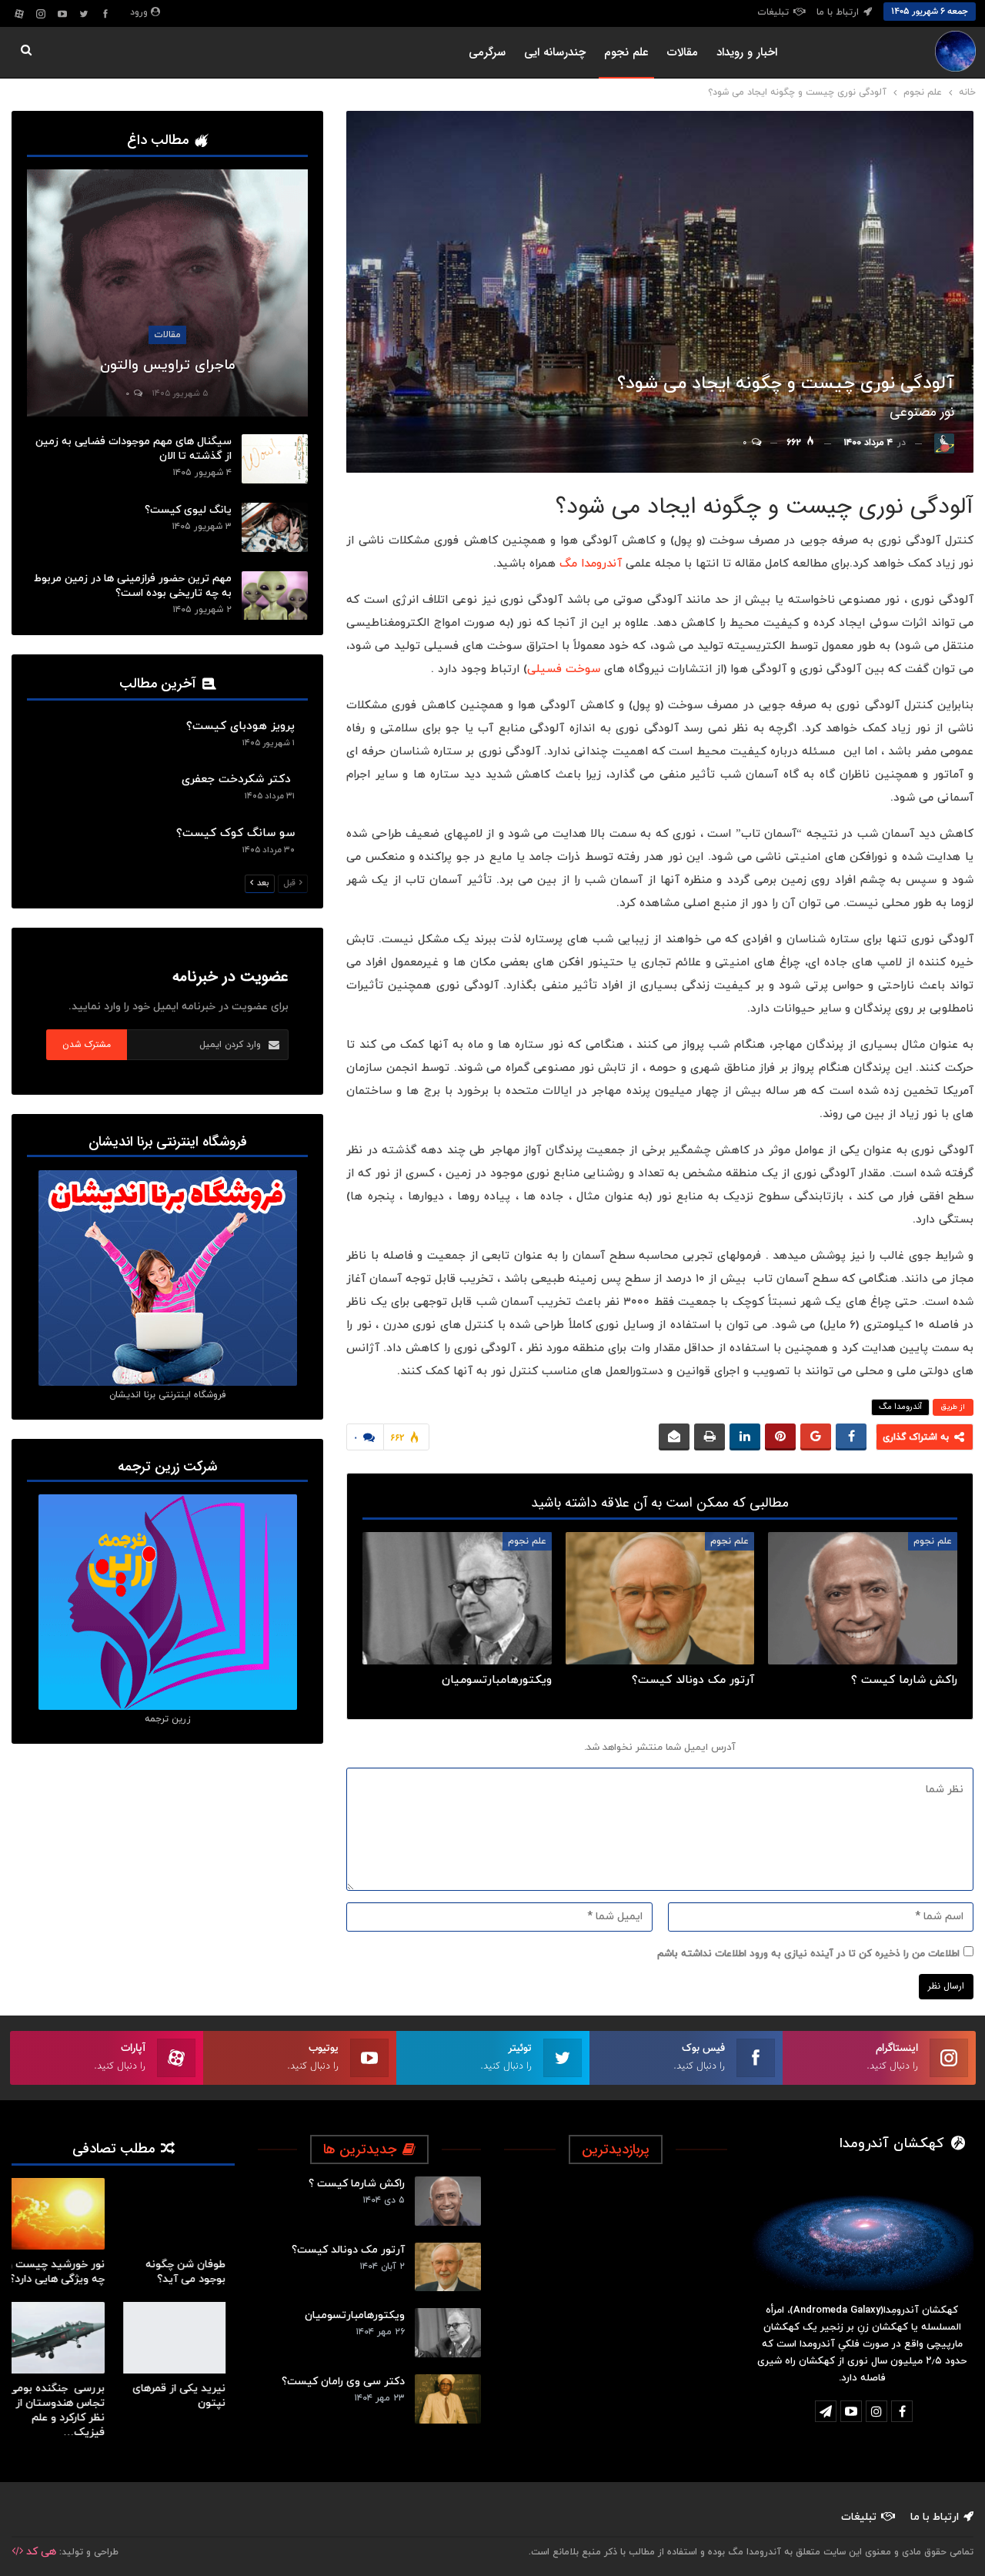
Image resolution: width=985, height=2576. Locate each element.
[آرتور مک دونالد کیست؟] (660, 1598)
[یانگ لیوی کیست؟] (275, 527)
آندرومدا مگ (591, 564)
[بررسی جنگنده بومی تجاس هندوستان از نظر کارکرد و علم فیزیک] (63, 2338)
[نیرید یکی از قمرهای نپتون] (184, 2338)
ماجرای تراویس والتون (168, 365)
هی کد (40, 2552)
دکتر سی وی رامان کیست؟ (343, 2382)
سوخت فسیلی (564, 669)
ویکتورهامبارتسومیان (355, 2315)
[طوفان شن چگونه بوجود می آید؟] (184, 2214)
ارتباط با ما (838, 12)
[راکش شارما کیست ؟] (863, 1598)
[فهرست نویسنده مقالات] (944, 443)
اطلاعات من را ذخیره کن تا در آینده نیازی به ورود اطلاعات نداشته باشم (808, 1954)
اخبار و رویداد (747, 52)
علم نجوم (626, 52)
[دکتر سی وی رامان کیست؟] (448, 2399)
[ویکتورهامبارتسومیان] (457, 1598)
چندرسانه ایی (555, 52)
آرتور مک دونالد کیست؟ (348, 2250)
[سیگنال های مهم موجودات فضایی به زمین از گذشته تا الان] (275, 459)
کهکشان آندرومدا (894, 2144)
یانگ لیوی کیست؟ (188, 510)
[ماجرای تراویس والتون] (167, 293)
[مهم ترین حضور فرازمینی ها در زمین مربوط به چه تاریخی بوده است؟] (275, 596)
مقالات (683, 52)
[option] (123, 2317)
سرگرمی (487, 52)
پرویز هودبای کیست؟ (240, 726)
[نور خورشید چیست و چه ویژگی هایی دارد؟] (63, 2214)
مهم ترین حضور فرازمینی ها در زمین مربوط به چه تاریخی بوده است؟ (133, 586)
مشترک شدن (87, 1044)
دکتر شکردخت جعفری (238, 779)
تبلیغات (773, 12)
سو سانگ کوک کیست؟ (235, 833)
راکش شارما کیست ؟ (357, 2184)
